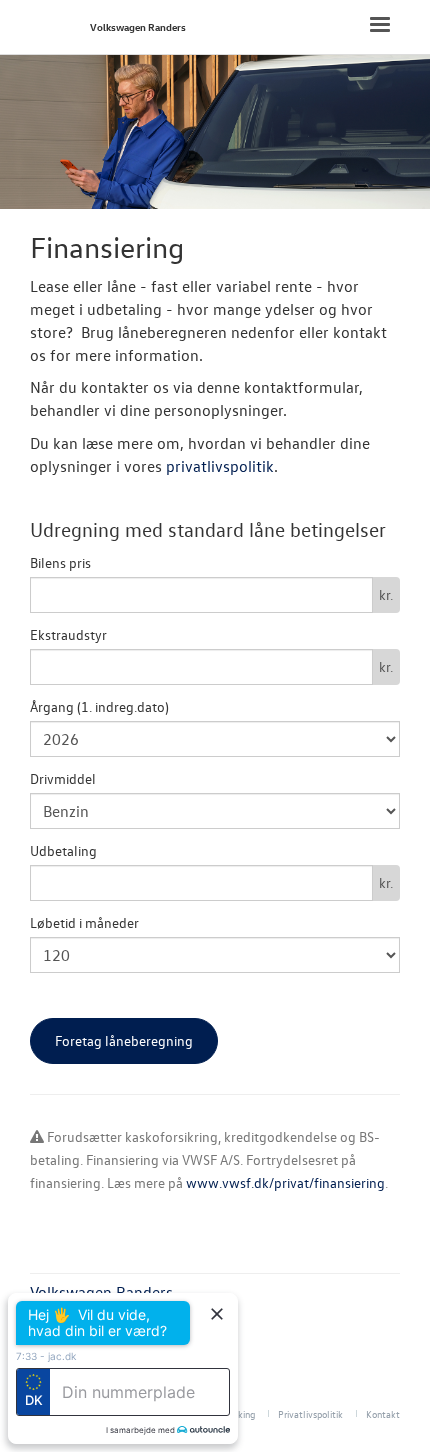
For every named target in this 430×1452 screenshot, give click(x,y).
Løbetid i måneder (84, 922)
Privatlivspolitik (310, 1413)
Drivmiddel (63, 778)
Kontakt (383, 1413)
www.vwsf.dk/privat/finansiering (285, 1182)
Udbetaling (63, 850)
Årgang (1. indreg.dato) (99, 706)
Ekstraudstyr (68, 634)
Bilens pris (60, 562)
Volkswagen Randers (138, 26)
